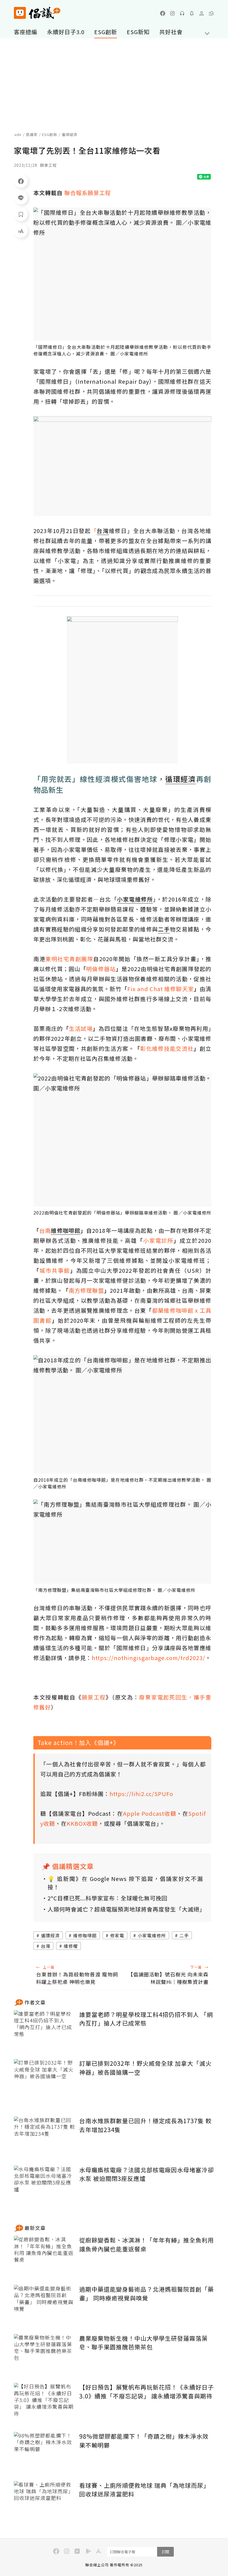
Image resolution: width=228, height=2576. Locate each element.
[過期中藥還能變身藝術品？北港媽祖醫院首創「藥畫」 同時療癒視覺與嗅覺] (44, 2305)
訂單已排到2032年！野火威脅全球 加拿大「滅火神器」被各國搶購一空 (145, 2068)
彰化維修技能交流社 (167, 1048)
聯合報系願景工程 (88, 193)
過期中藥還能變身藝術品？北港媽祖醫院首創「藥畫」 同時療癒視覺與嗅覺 (147, 2294)
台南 (45, 1230)
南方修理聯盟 (86, 1290)
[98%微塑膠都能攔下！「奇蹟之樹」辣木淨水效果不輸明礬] (44, 2452)
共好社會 (171, 32)
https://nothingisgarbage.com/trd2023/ (148, 1658)
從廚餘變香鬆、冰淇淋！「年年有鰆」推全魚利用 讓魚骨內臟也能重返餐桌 (147, 2244)
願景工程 (94, 1697)
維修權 (71, 1946)
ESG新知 (138, 32)
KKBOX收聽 (82, 1823)
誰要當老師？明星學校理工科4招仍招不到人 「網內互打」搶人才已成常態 (146, 2019)
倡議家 (32, 134)
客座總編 (26, 32)
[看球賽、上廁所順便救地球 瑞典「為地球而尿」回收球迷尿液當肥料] (44, 2502)
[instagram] (172, 13)
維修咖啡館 (85, 1935)
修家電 (117, 1935)
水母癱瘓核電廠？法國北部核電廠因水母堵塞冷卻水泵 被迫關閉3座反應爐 (147, 2174)
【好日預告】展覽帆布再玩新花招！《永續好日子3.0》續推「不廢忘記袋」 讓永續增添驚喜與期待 (147, 2391)
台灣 (46, 1946)
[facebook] (163, 13)
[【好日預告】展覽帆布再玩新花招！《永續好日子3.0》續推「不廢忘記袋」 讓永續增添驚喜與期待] (44, 2403)
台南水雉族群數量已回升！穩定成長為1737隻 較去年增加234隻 (145, 2125)
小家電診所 (158, 1240)
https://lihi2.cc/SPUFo (141, 1794)
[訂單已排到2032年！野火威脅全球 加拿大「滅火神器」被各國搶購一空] (44, 2079)
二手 (184, 1935)
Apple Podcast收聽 (150, 1813)
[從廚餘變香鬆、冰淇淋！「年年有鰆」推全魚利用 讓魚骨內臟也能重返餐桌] (44, 2256)
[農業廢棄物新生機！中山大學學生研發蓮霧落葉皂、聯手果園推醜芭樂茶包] (44, 2354)
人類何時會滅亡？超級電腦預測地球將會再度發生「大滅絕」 (125, 1909)
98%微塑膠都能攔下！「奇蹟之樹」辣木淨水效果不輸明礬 (144, 2441)
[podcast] (182, 13)
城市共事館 (55, 1270)
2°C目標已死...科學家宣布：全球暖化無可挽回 (107, 1898)
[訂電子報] (192, 13)
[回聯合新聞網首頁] (20, 13)
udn (18, 134)
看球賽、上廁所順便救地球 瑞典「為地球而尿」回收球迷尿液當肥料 (144, 2490)
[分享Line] (21, 198)
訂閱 (165, 2552)
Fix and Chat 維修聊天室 (161, 989)
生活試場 (81, 1028)
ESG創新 (106, 32)
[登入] (202, 13)
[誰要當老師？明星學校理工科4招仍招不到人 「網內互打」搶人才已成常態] (44, 2031)
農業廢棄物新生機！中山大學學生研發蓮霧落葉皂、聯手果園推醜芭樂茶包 (143, 2343)
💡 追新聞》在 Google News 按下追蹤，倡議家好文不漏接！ (125, 1883)
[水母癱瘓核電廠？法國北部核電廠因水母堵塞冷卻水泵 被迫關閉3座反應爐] (44, 2186)
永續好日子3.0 (66, 32)
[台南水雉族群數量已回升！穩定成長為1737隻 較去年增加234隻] (44, 2137)
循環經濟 (50, 1935)
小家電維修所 (152, 1935)
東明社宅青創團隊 (69, 959)
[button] (211, 13)
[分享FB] (21, 181)
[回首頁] (37, 13)
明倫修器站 (101, 969)
